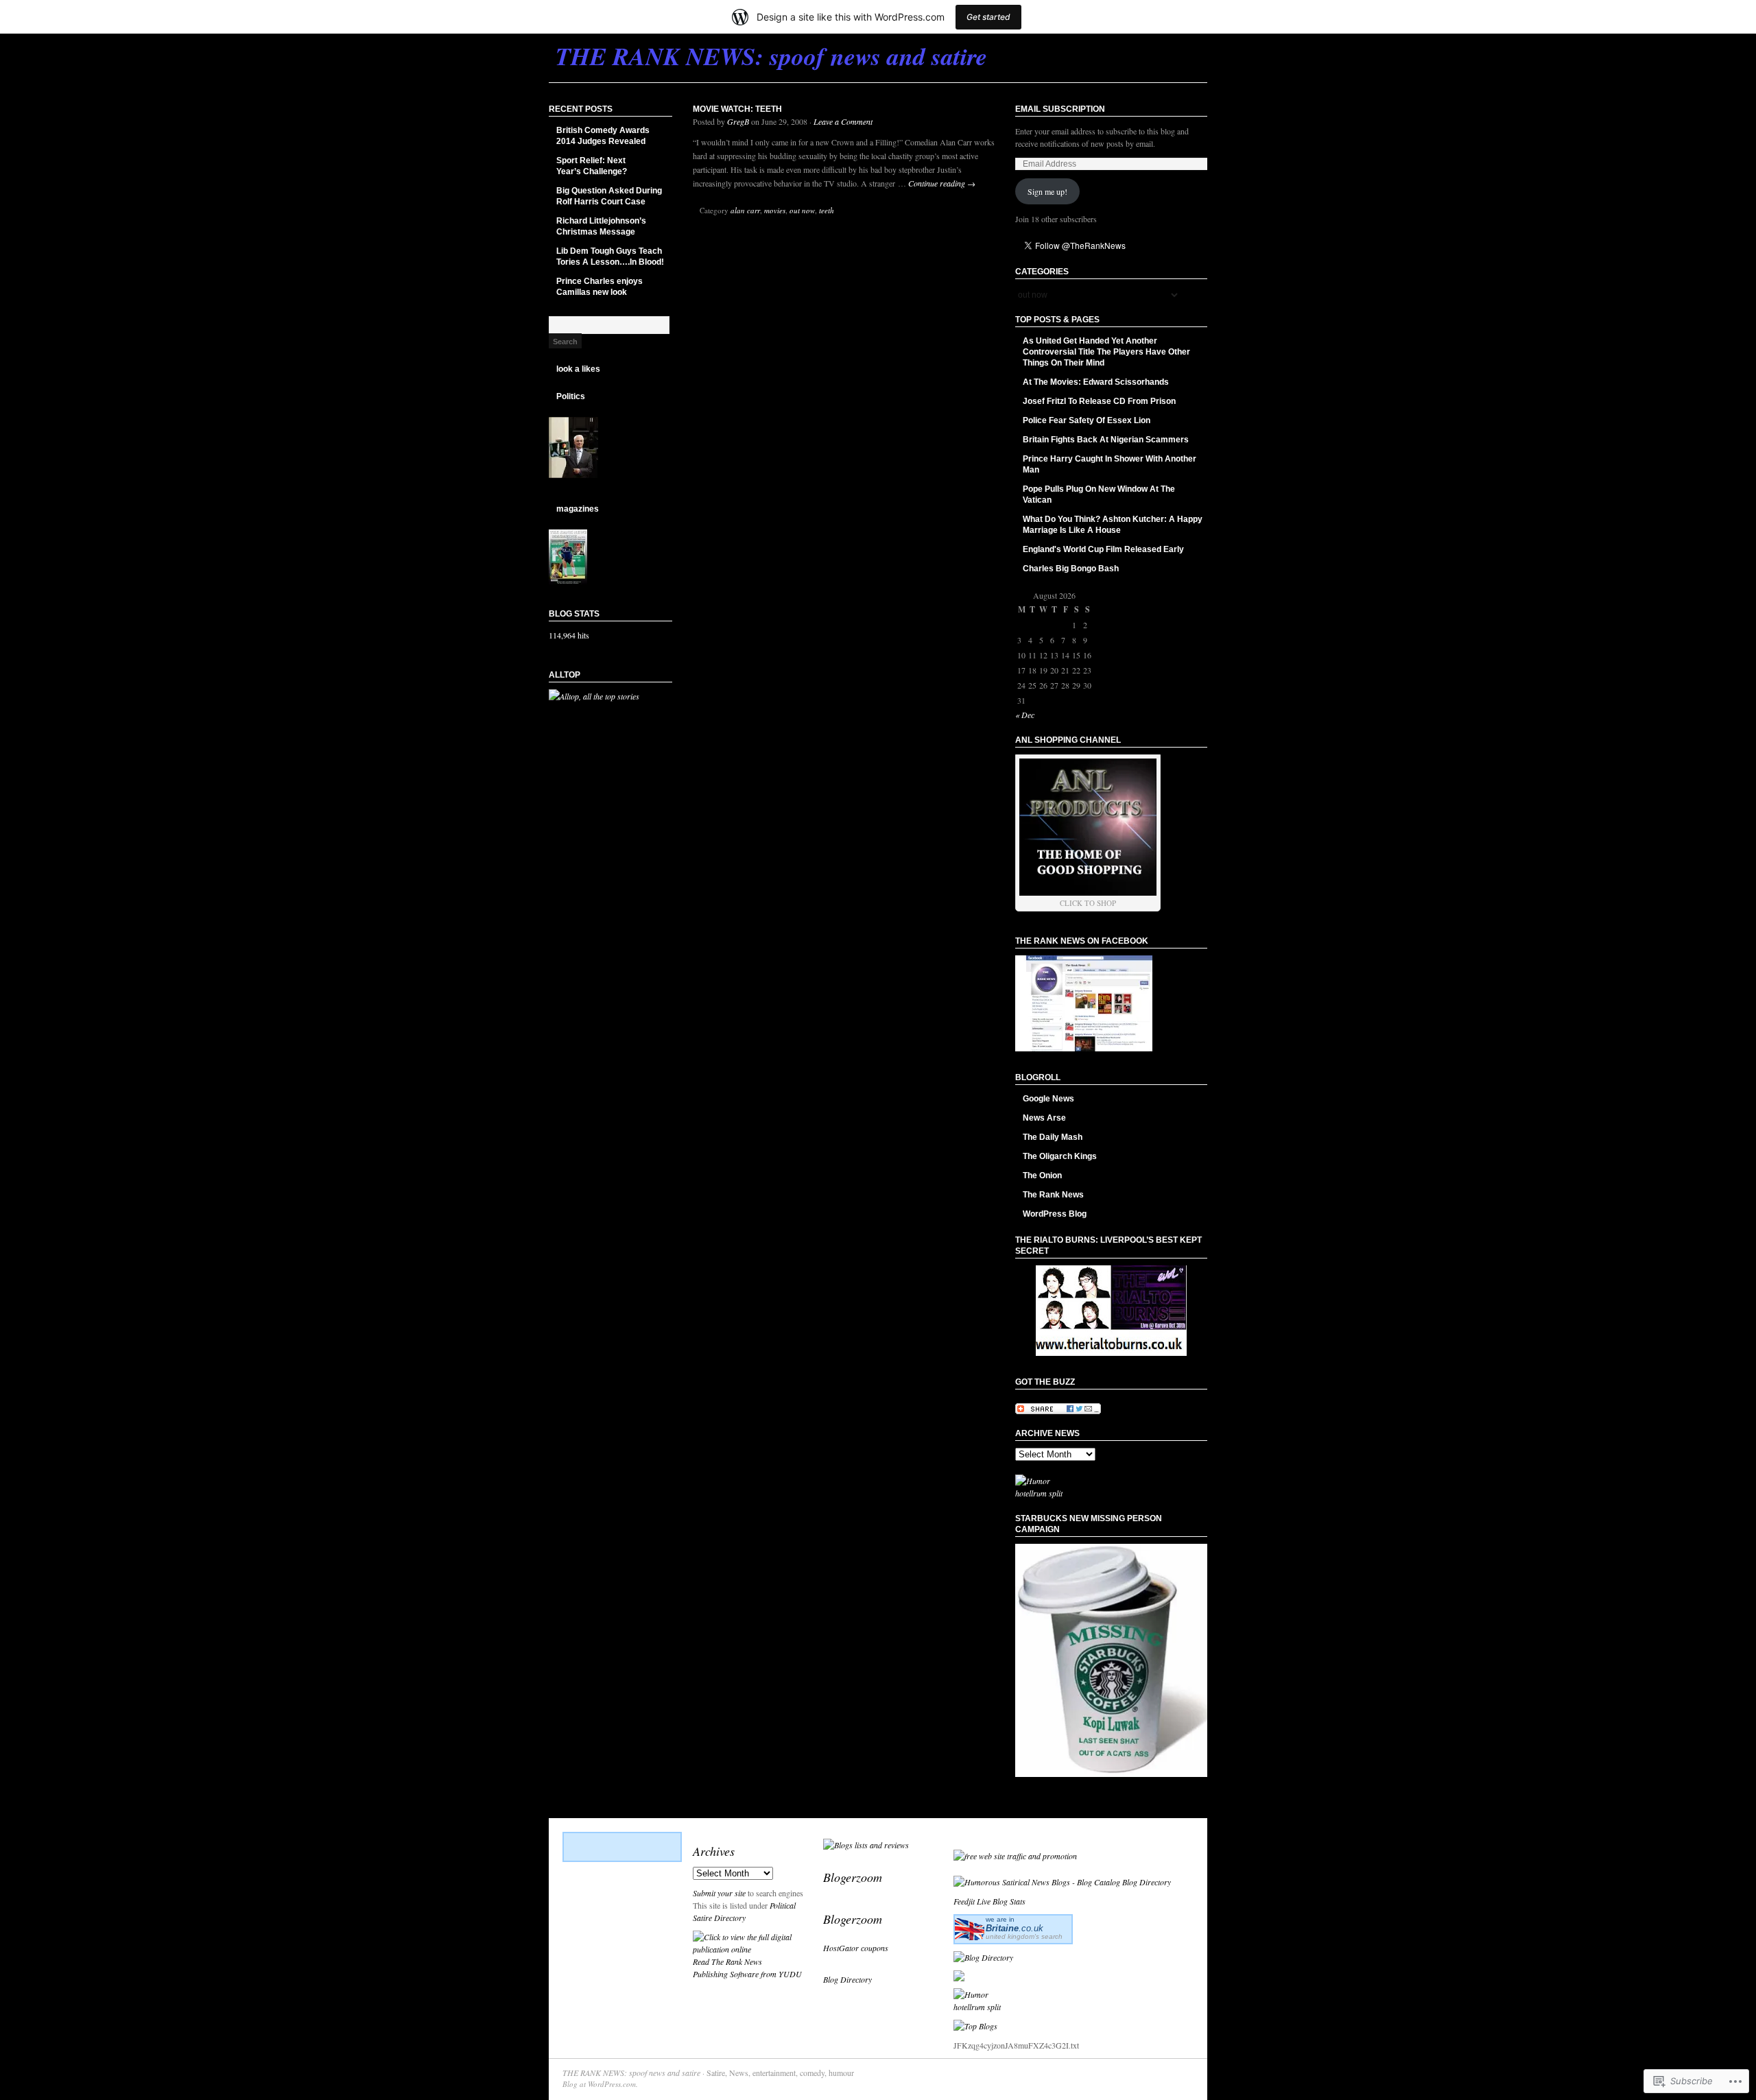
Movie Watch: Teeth (737, 109)
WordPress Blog (1055, 1214)
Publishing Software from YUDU (747, 1974)
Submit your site (719, 1893)
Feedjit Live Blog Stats (989, 1901)
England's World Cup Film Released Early (1103, 549)
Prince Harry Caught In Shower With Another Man (1110, 464)
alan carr (745, 210)
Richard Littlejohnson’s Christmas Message (601, 226)
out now (802, 210)
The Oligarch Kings (1060, 1156)
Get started (988, 17)
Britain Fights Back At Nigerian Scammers (1106, 440)
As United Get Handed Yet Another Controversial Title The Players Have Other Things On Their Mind (1106, 352)
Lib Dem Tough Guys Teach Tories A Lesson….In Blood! (610, 256)
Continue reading (942, 183)
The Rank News (1053, 1195)
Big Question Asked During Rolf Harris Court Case (609, 196)
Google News (1048, 1099)
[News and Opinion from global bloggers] (959, 1839)
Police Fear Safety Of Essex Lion (1087, 420)
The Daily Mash (1053, 1137)
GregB (738, 121)
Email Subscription (1060, 109)
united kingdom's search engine (1024, 1940)
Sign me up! (1047, 191)
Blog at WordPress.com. (600, 2084)
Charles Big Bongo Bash (1071, 569)
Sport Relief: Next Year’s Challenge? (592, 166)
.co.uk (1015, 1928)
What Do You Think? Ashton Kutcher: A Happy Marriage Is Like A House (1113, 525)
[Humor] (1033, 1481)
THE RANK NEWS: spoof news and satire (631, 2073)
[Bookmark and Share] (1058, 1411)
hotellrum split (1039, 1493)
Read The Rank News (727, 1961)
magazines (578, 509)
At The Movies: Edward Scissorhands (1096, 382)
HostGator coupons (856, 1948)
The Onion (1042, 1176)
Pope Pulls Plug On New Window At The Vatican (1099, 494)
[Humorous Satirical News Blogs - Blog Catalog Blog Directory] (1062, 1882)
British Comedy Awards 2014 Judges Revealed (603, 136)
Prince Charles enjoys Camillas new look (600, 287)
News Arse (1044, 1118)
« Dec (1025, 715)
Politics (571, 396)
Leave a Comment (843, 121)
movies (775, 210)
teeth (827, 210)
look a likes (578, 369)
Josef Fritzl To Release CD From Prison (1099, 401)
